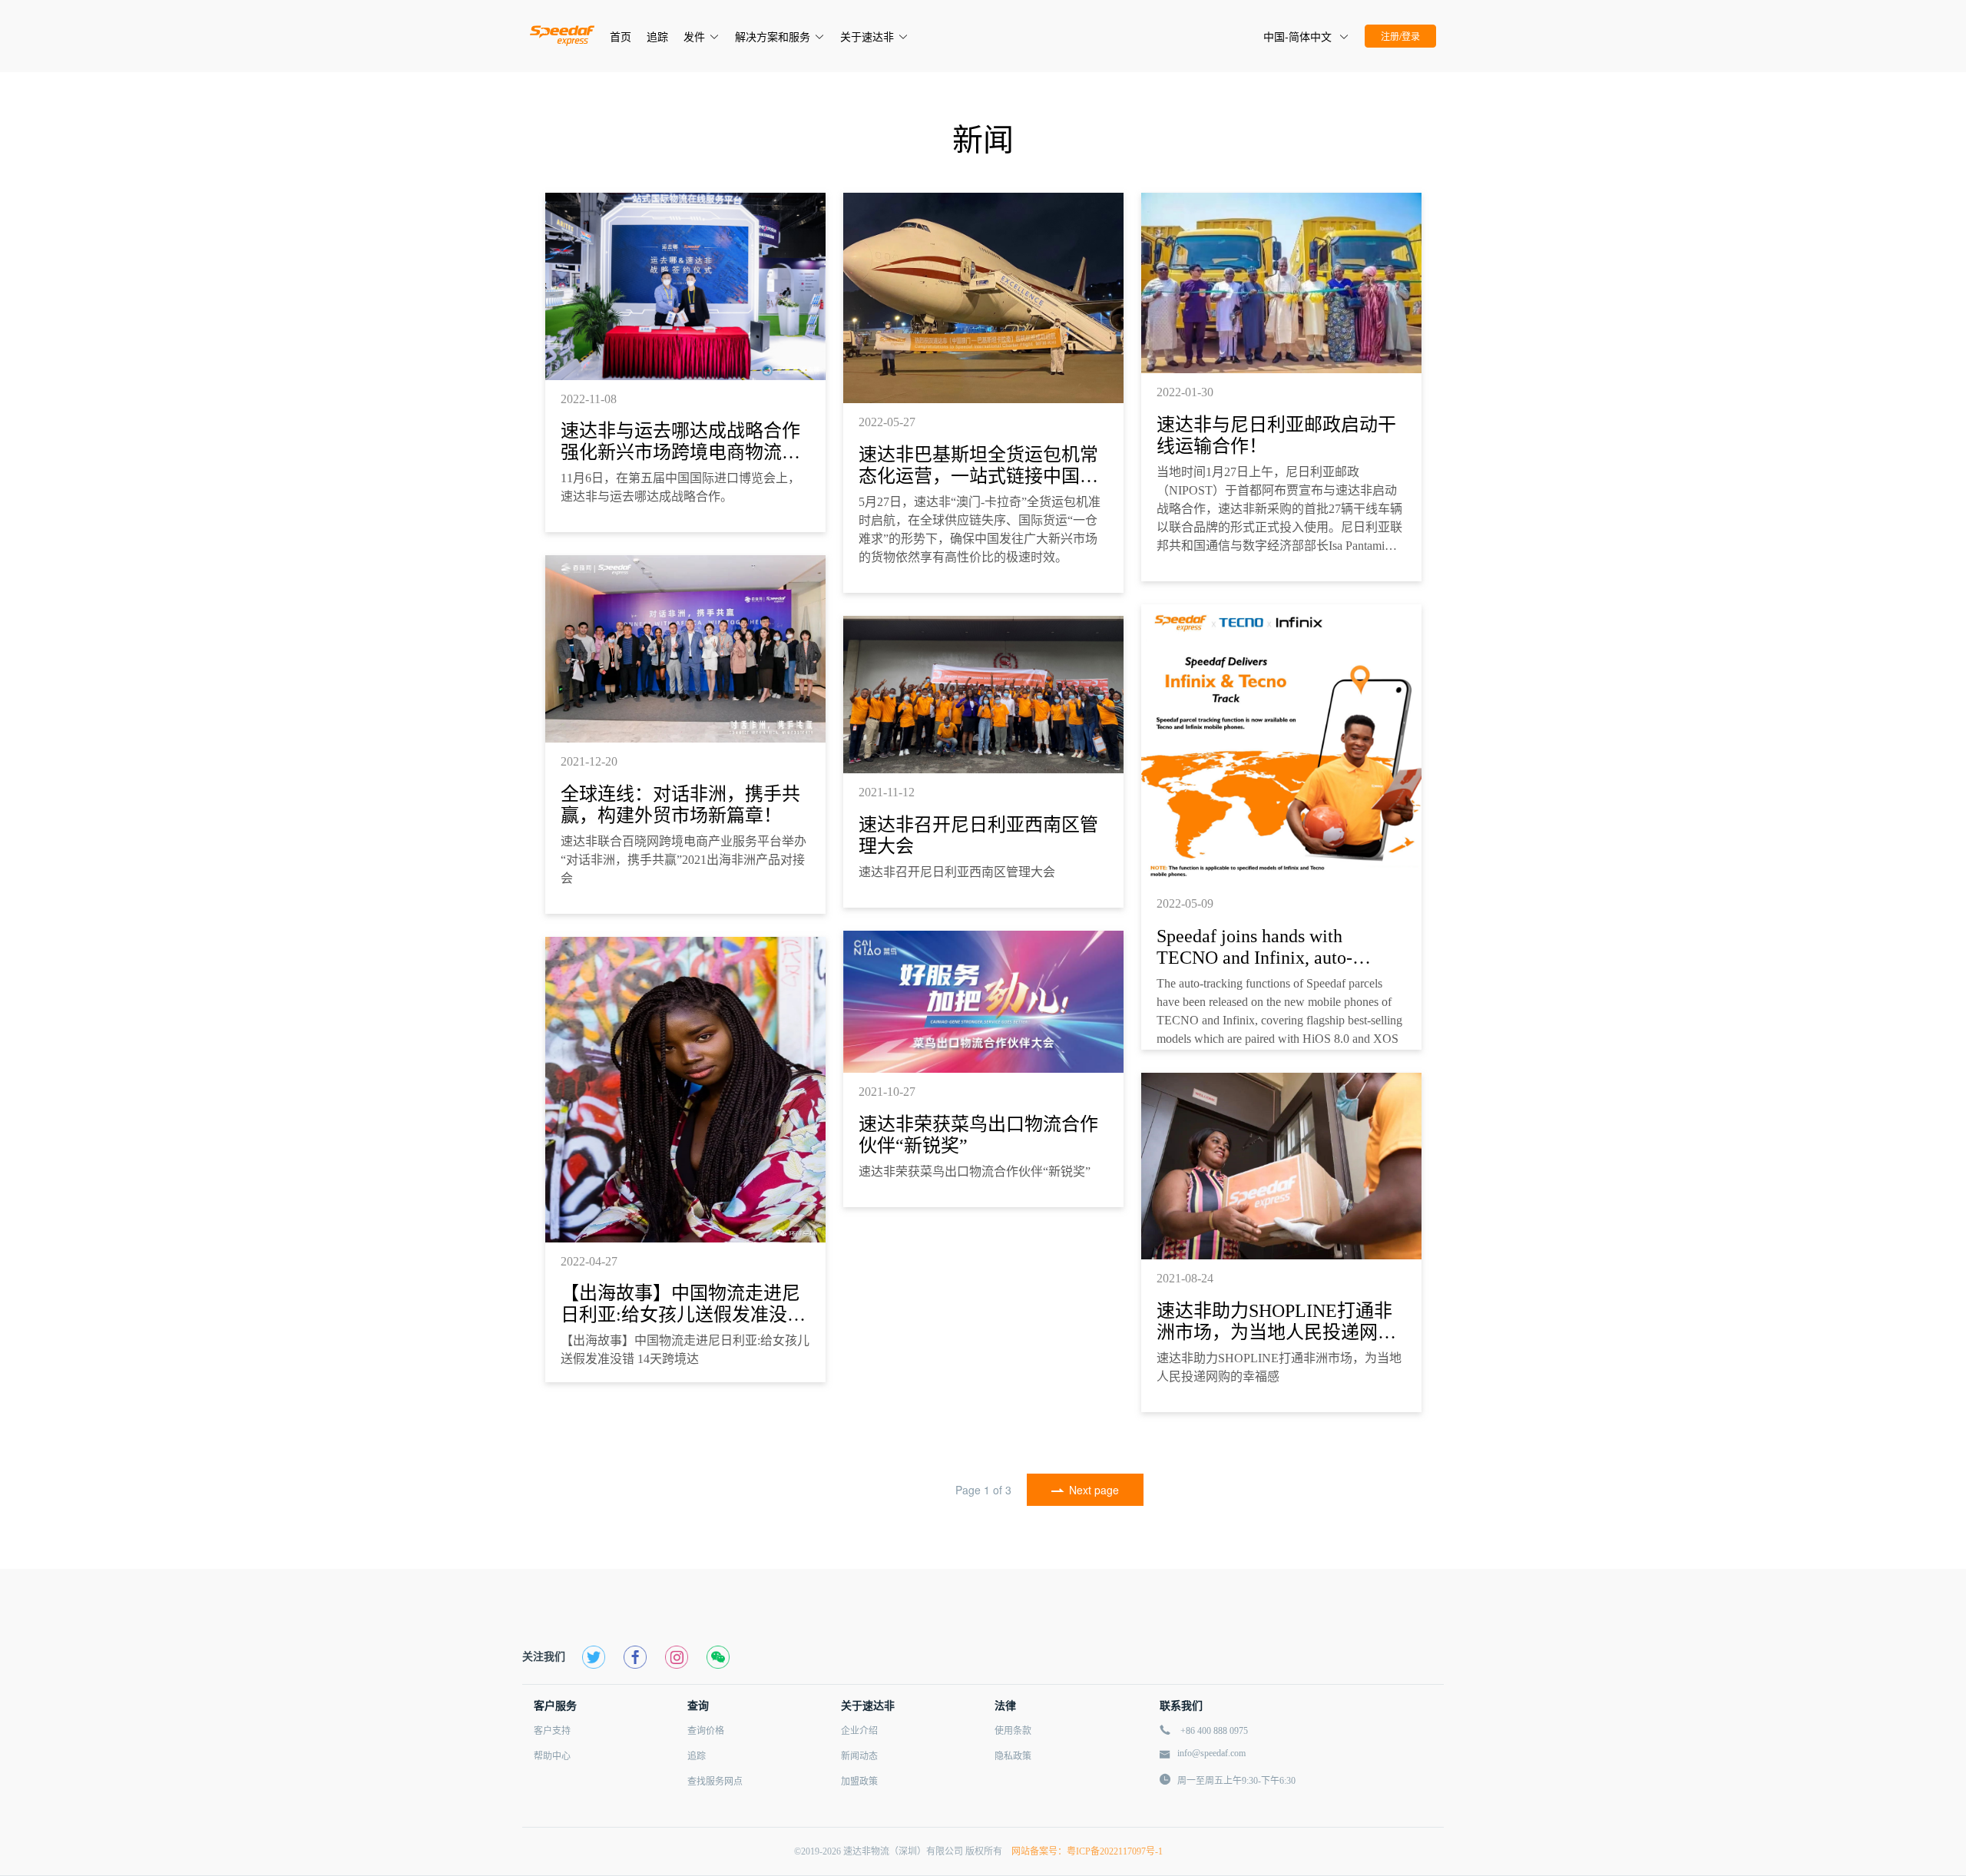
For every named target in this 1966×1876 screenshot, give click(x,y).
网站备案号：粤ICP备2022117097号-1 (1084, 1851)
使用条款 (1013, 1731)
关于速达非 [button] (867, 36)
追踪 (697, 1756)
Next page (1094, 1490)
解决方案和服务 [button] (773, 36)
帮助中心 (552, 1756)
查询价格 (706, 1731)
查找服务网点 (715, 1782)
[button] (1306, 36)
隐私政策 (1013, 1756)
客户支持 (552, 1731)
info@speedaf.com (1211, 1753)
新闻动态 (859, 1756)
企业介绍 (859, 1731)
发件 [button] (694, 36)
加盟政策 (859, 1782)
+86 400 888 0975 (1214, 1731)
